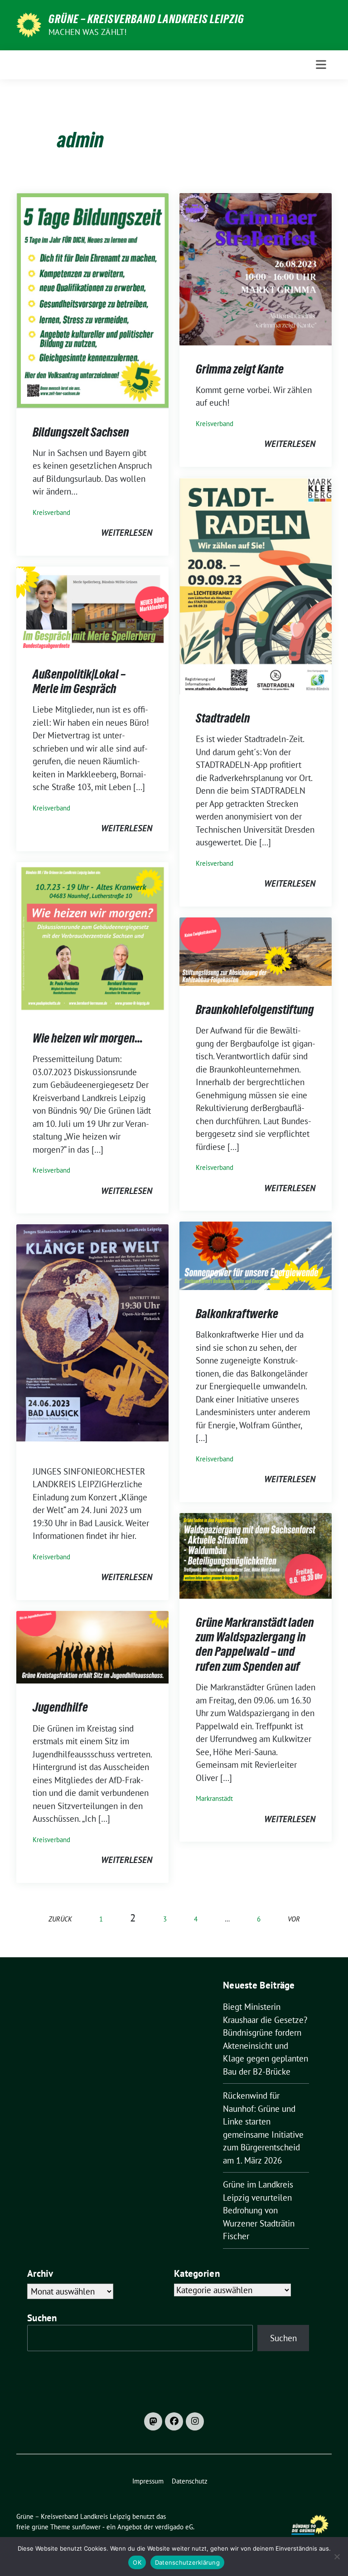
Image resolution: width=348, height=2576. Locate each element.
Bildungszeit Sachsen (81, 432)
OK (137, 2562)
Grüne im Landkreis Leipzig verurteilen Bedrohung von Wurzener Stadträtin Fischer (259, 2210)
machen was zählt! (87, 32)
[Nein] (337, 2557)
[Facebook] (174, 2421)
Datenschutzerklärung (187, 2562)
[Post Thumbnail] (92, 300)
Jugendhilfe (60, 1707)
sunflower (86, 2527)
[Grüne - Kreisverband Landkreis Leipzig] (29, 24)
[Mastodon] (153, 2421)
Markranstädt (214, 1798)
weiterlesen (127, 533)
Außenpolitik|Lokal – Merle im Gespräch (79, 681)
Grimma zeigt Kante (240, 369)
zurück (60, 1919)
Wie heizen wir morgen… (88, 1038)
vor (294, 1919)
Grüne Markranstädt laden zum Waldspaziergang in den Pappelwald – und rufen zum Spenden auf (255, 1644)
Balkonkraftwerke (237, 1314)
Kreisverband (51, 512)
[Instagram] (195, 2421)
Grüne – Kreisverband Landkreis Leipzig (146, 19)
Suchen (42, 2318)
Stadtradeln (223, 718)
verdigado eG (174, 2527)
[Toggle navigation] (321, 65)
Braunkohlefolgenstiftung (255, 1009)
